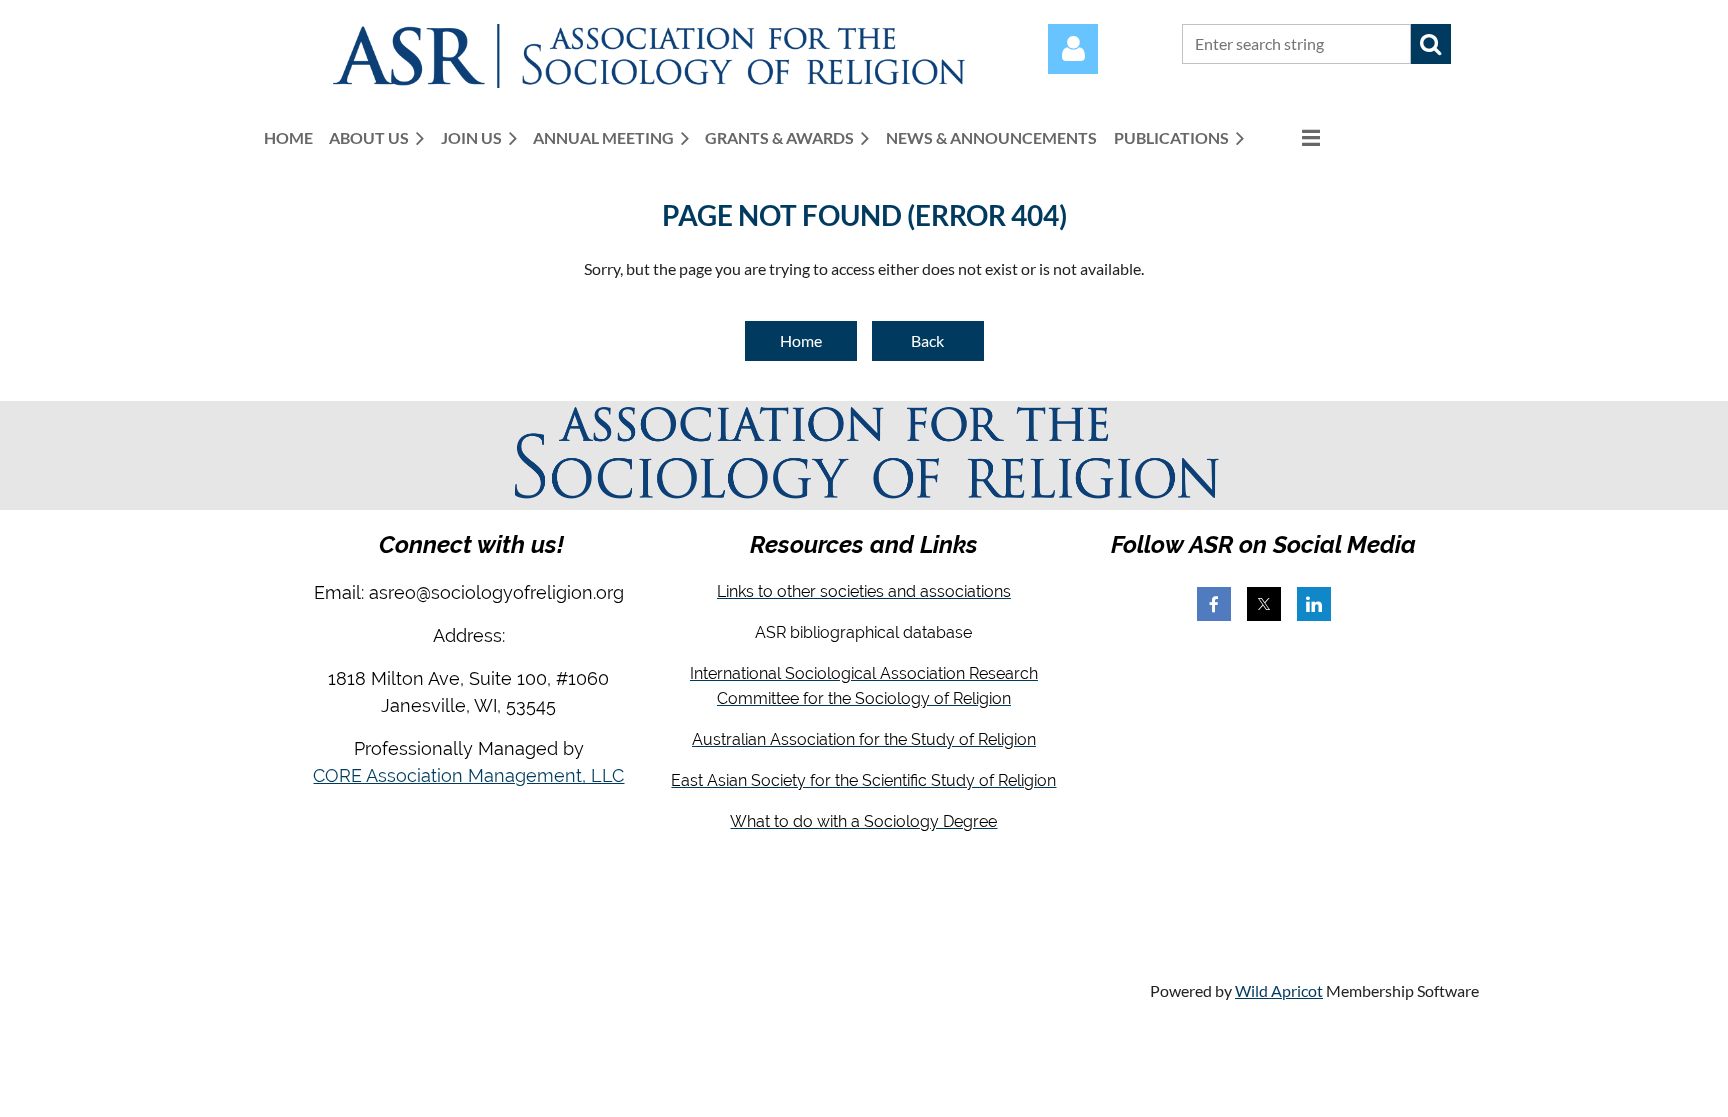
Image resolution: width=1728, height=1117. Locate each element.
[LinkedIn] (1314, 604)
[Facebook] (1214, 604)
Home (801, 340)
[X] (1264, 604)
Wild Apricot (1279, 990)
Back (927, 340)
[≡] (1290, 137)
